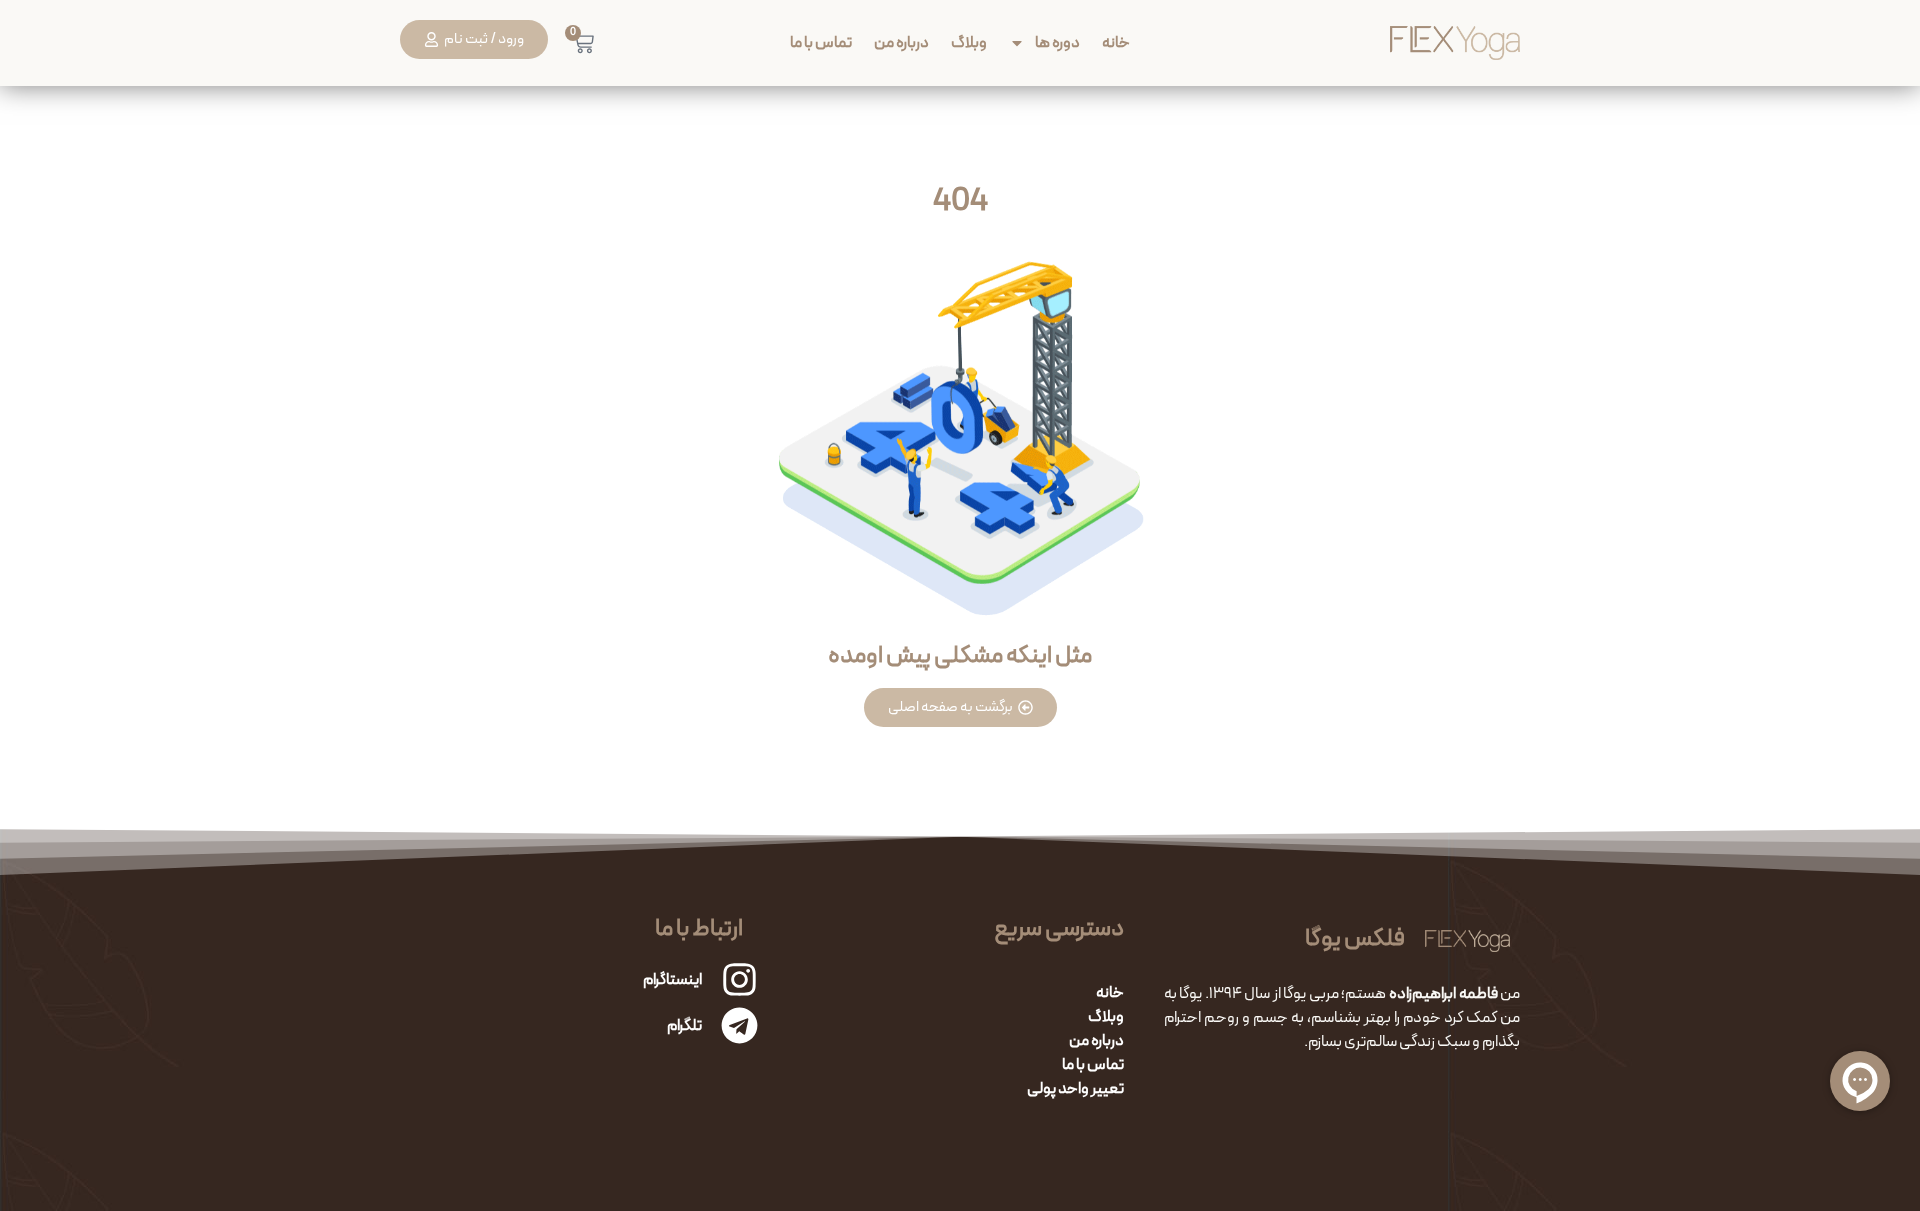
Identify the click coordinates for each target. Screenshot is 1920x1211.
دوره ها (1057, 42)
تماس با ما (821, 42)
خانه (1116, 42)
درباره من (901, 42)
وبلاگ (969, 42)
